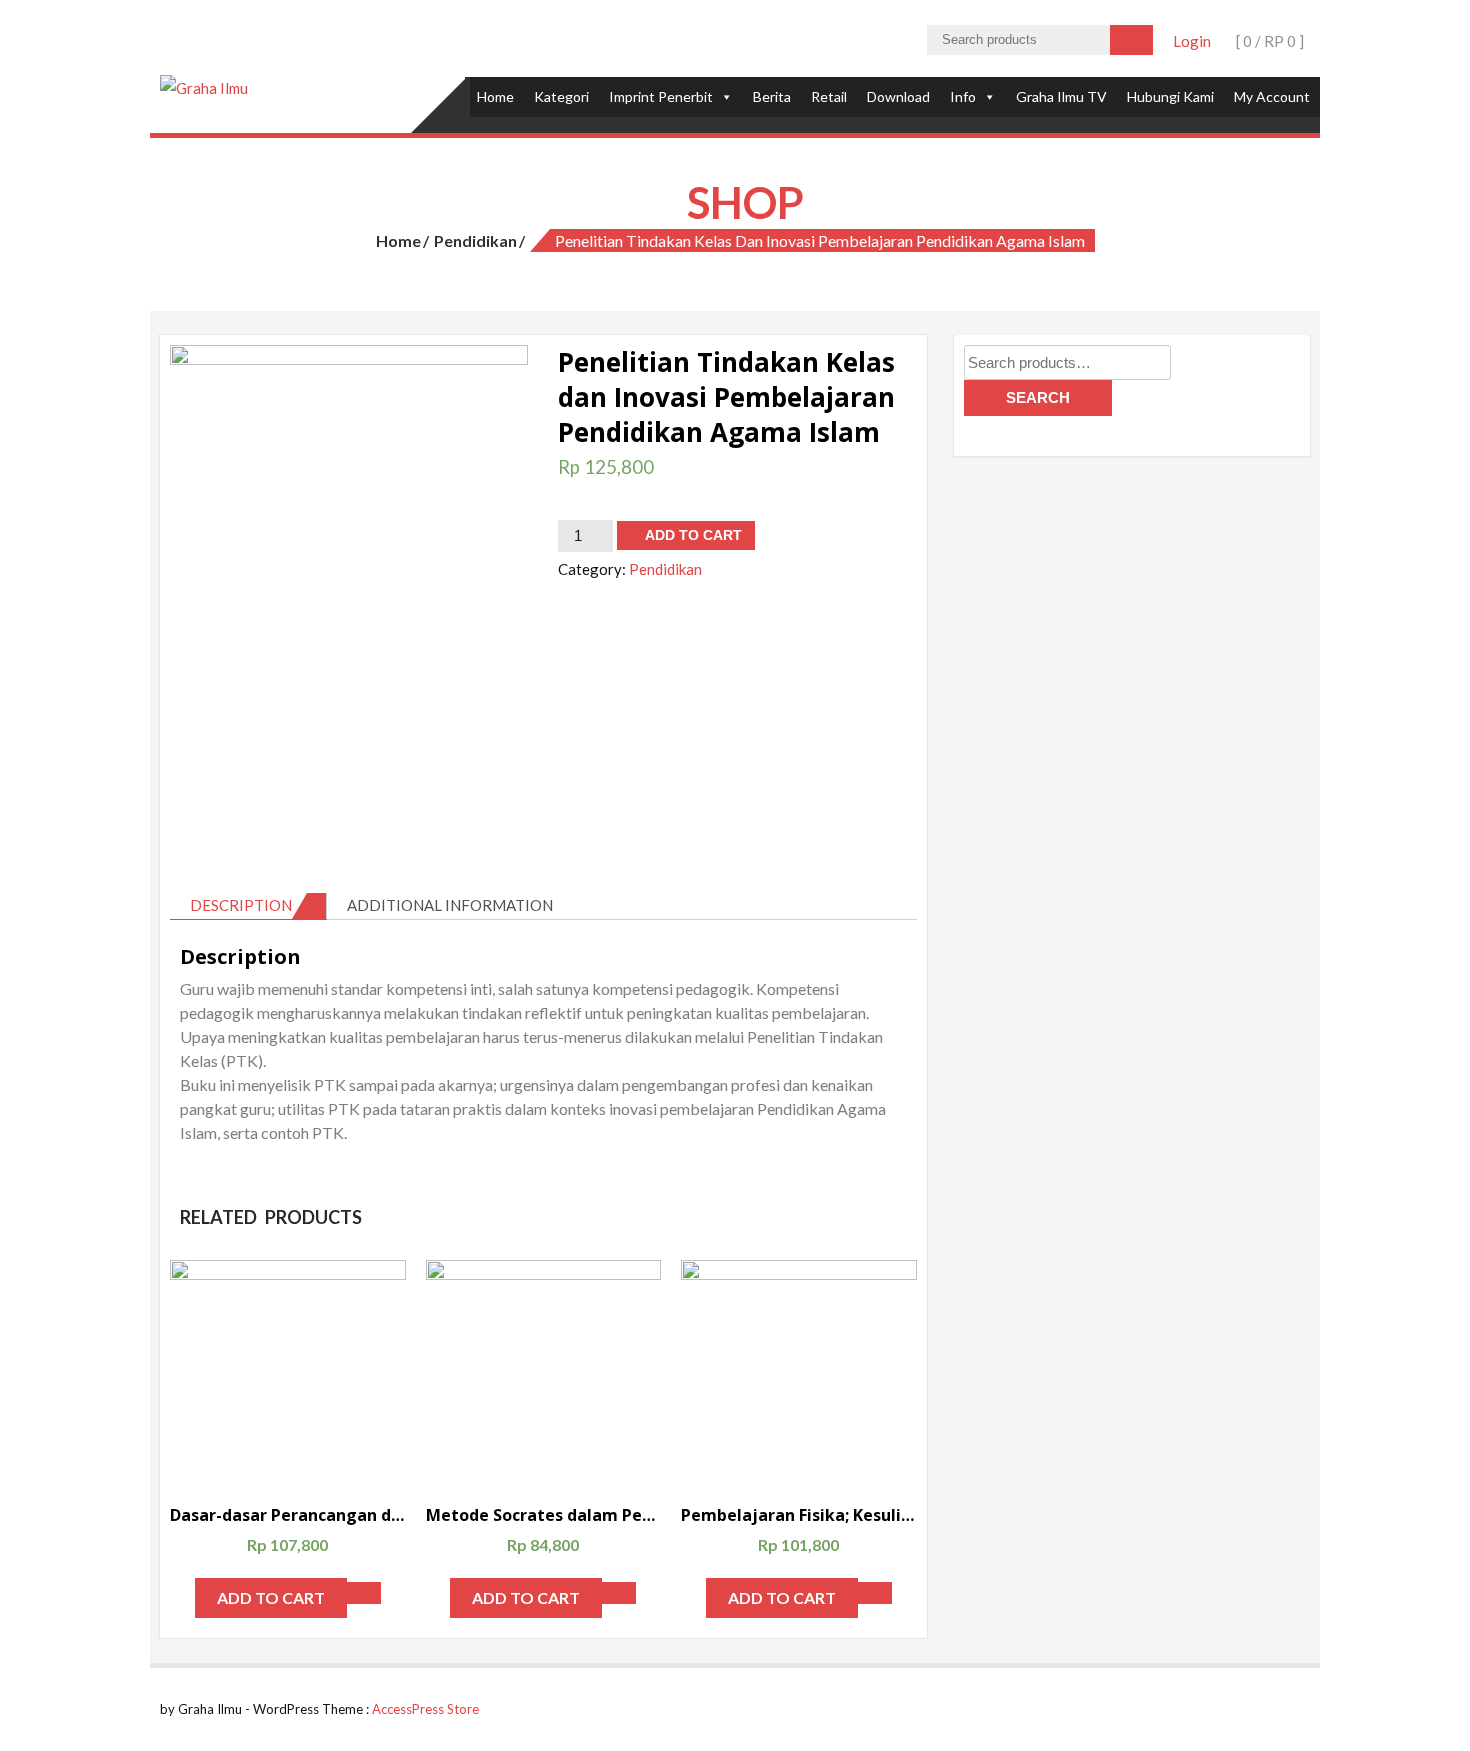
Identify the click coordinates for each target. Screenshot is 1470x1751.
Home (495, 96)
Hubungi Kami (1170, 96)
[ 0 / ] (1268, 41)
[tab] (248, 906)
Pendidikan (475, 240)
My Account (1272, 96)
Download (898, 96)
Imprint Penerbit (661, 96)
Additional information (450, 905)
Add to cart (693, 535)
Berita (772, 96)
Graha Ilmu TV (1061, 96)
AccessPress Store (425, 1709)
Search (1038, 397)
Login (1192, 41)
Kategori (561, 96)
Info (963, 96)
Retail (829, 96)
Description (241, 905)
